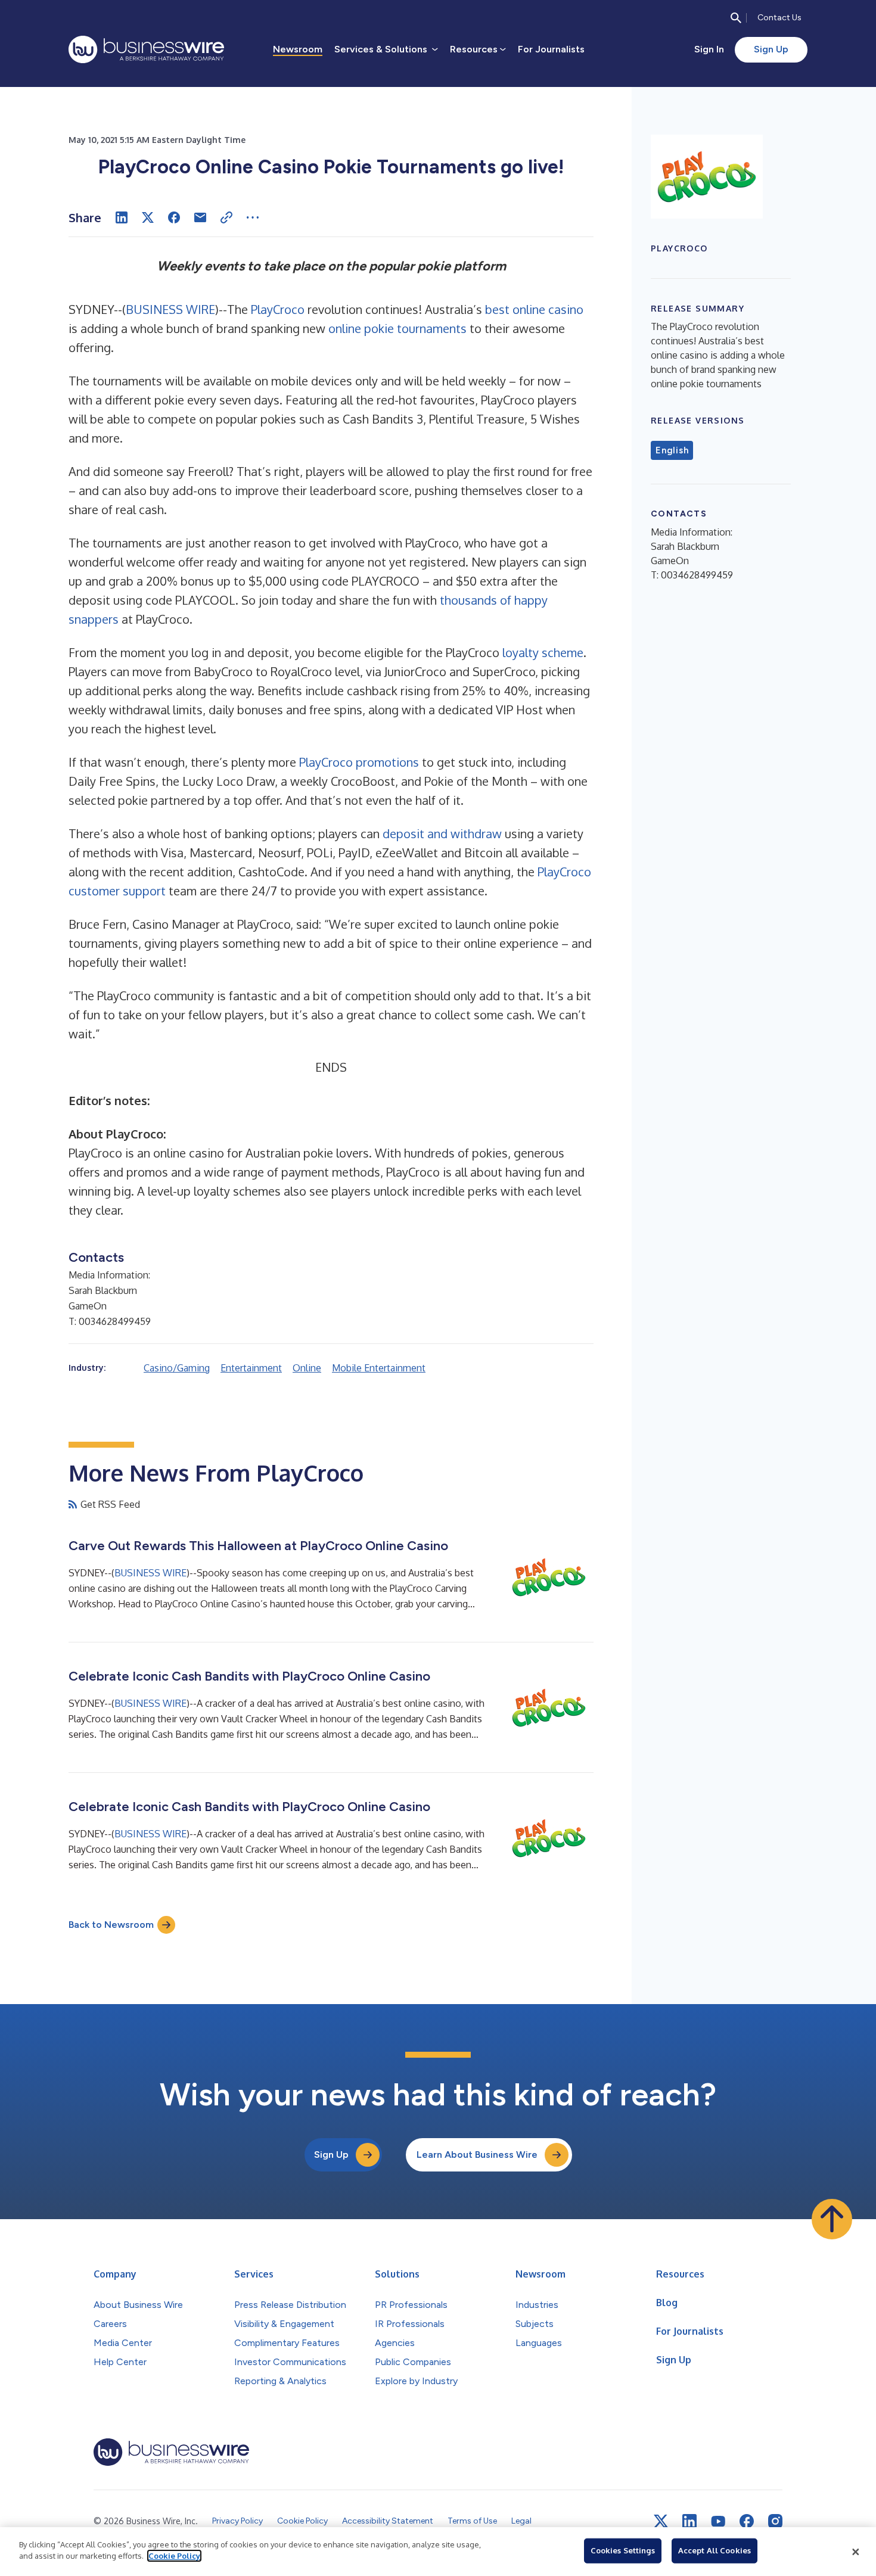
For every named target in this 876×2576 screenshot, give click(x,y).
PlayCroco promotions (359, 762)
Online (307, 1368)
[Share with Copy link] (226, 217)
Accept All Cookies (715, 2550)
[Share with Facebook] (174, 217)
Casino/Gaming (177, 1368)
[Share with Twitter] (148, 217)
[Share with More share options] (253, 217)
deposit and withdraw (442, 833)
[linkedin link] (689, 2521)
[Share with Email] (200, 217)
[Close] (856, 2552)
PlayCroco (278, 309)
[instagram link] (775, 2521)
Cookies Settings (623, 2550)
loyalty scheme (543, 652)
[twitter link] (661, 2521)
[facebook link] (747, 2521)
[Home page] (146, 49)
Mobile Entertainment (379, 1368)
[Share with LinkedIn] (122, 217)
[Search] (736, 18)
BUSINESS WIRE (170, 309)
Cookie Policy (174, 2556)
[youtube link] (718, 2521)
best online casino (534, 309)
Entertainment (251, 1368)
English (672, 450)
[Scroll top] (832, 2219)
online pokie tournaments (397, 328)
